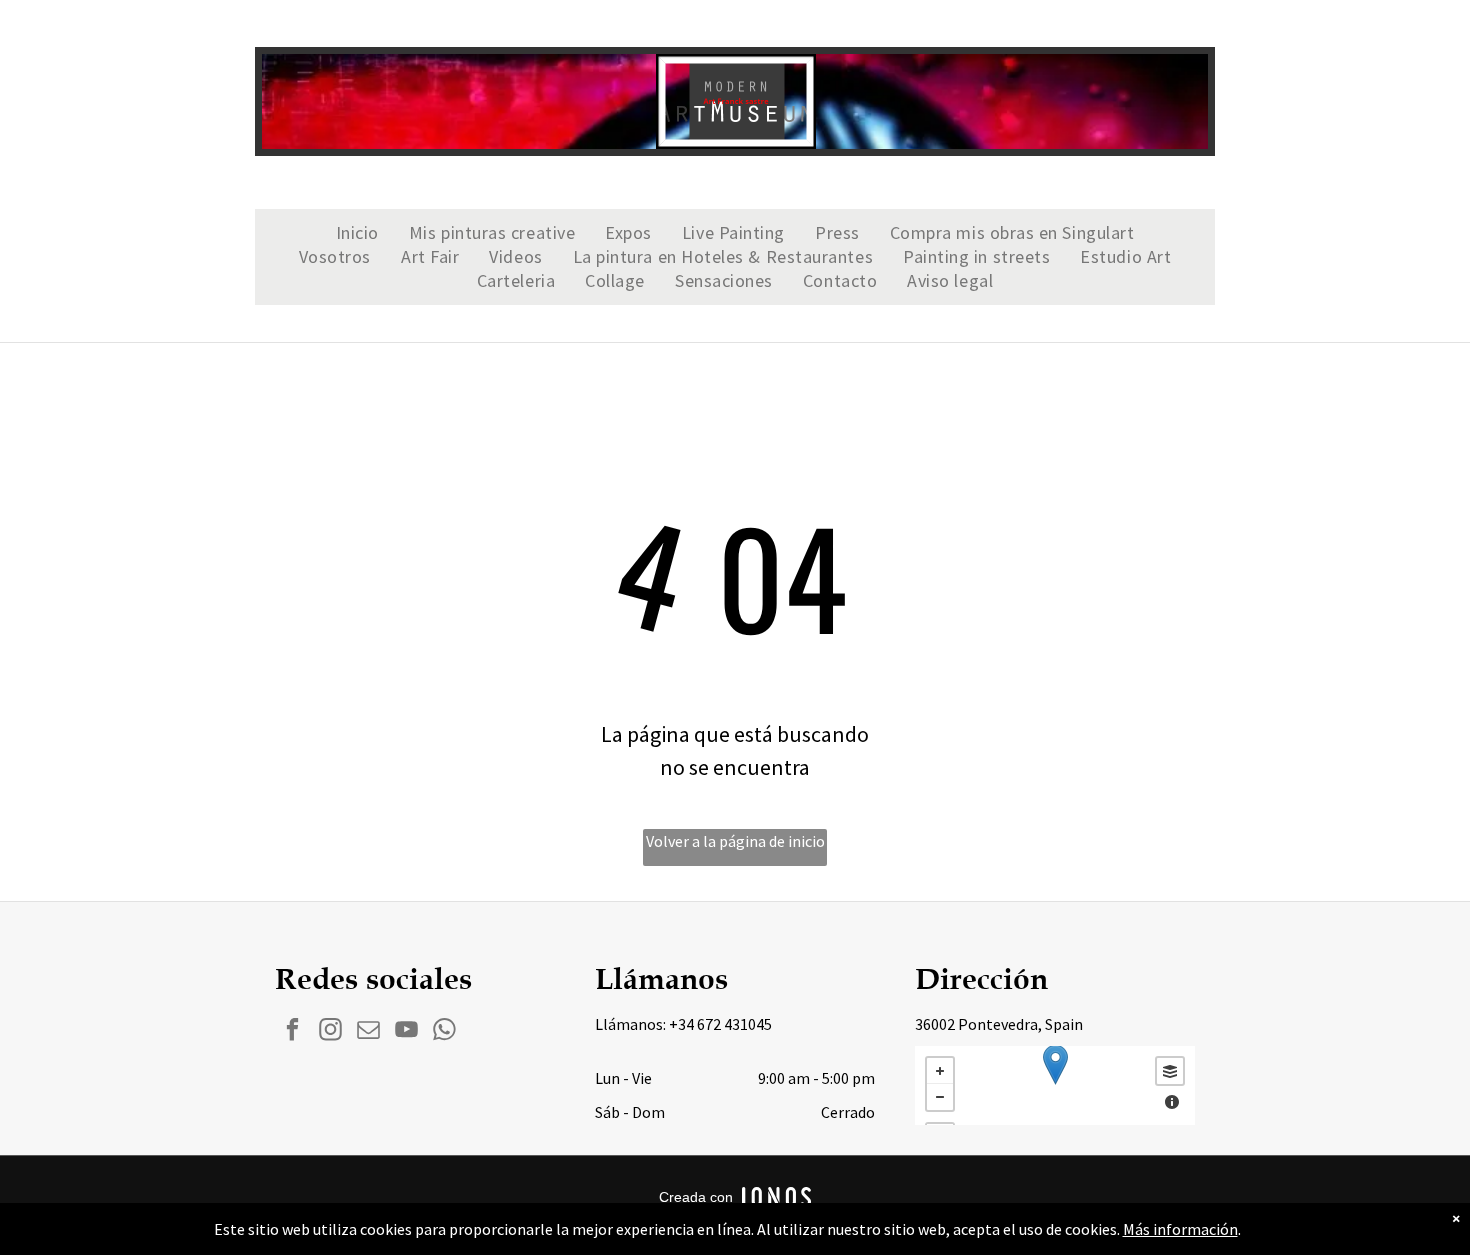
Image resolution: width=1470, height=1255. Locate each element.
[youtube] (406, 1032)
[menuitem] (357, 233)
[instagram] (330, 1032)
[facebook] (292, 1032)
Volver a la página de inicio (735, 841)
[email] (368, 1032)
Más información (1180, 1229)
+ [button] (940, 1071)
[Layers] (1170, 1071)
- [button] (940, 1097)
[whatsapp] (444, 1032)
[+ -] (1055, 1085)
